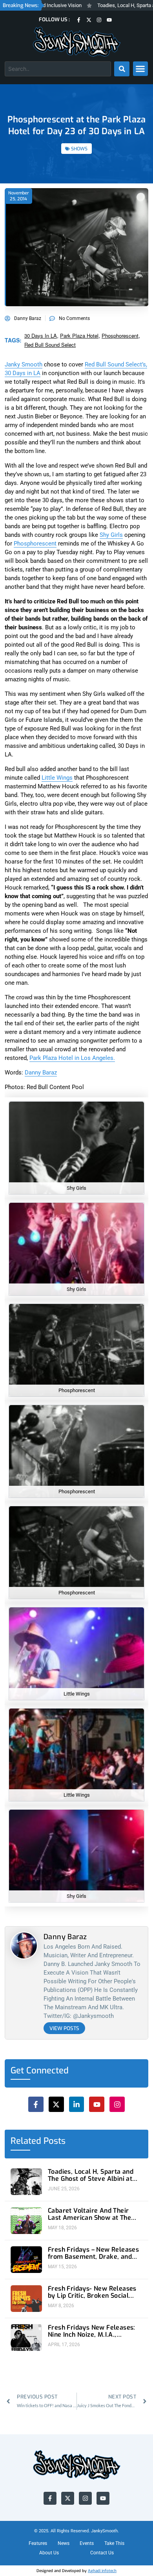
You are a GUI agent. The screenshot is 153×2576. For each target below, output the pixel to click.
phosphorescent (120, 150)
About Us (49, 2367)
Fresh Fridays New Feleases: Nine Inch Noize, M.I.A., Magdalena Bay (92, 2145)
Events (87, 2358)
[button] (76, 2396)
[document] (76, 2483)
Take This (114, 2358)
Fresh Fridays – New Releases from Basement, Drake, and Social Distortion (93, 2067)
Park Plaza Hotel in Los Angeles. (72, 872)
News (64, 2358)
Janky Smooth (24, 179)
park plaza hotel (79, 150)
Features (38, 2358)
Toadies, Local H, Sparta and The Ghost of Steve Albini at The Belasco (91, 1990)
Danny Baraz (41, 887)
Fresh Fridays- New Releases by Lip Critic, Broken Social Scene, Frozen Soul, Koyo (92, 2106)
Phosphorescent (35, 358)
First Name (40, 2476)
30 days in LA (41, 150)
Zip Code (38, 2446)
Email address (45, 2507)
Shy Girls (111, 349)
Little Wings (57, 592)
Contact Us (102, 2367)
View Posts (64, 1843)
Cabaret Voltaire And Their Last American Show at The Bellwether (89, 2029)
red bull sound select (50, 159)
